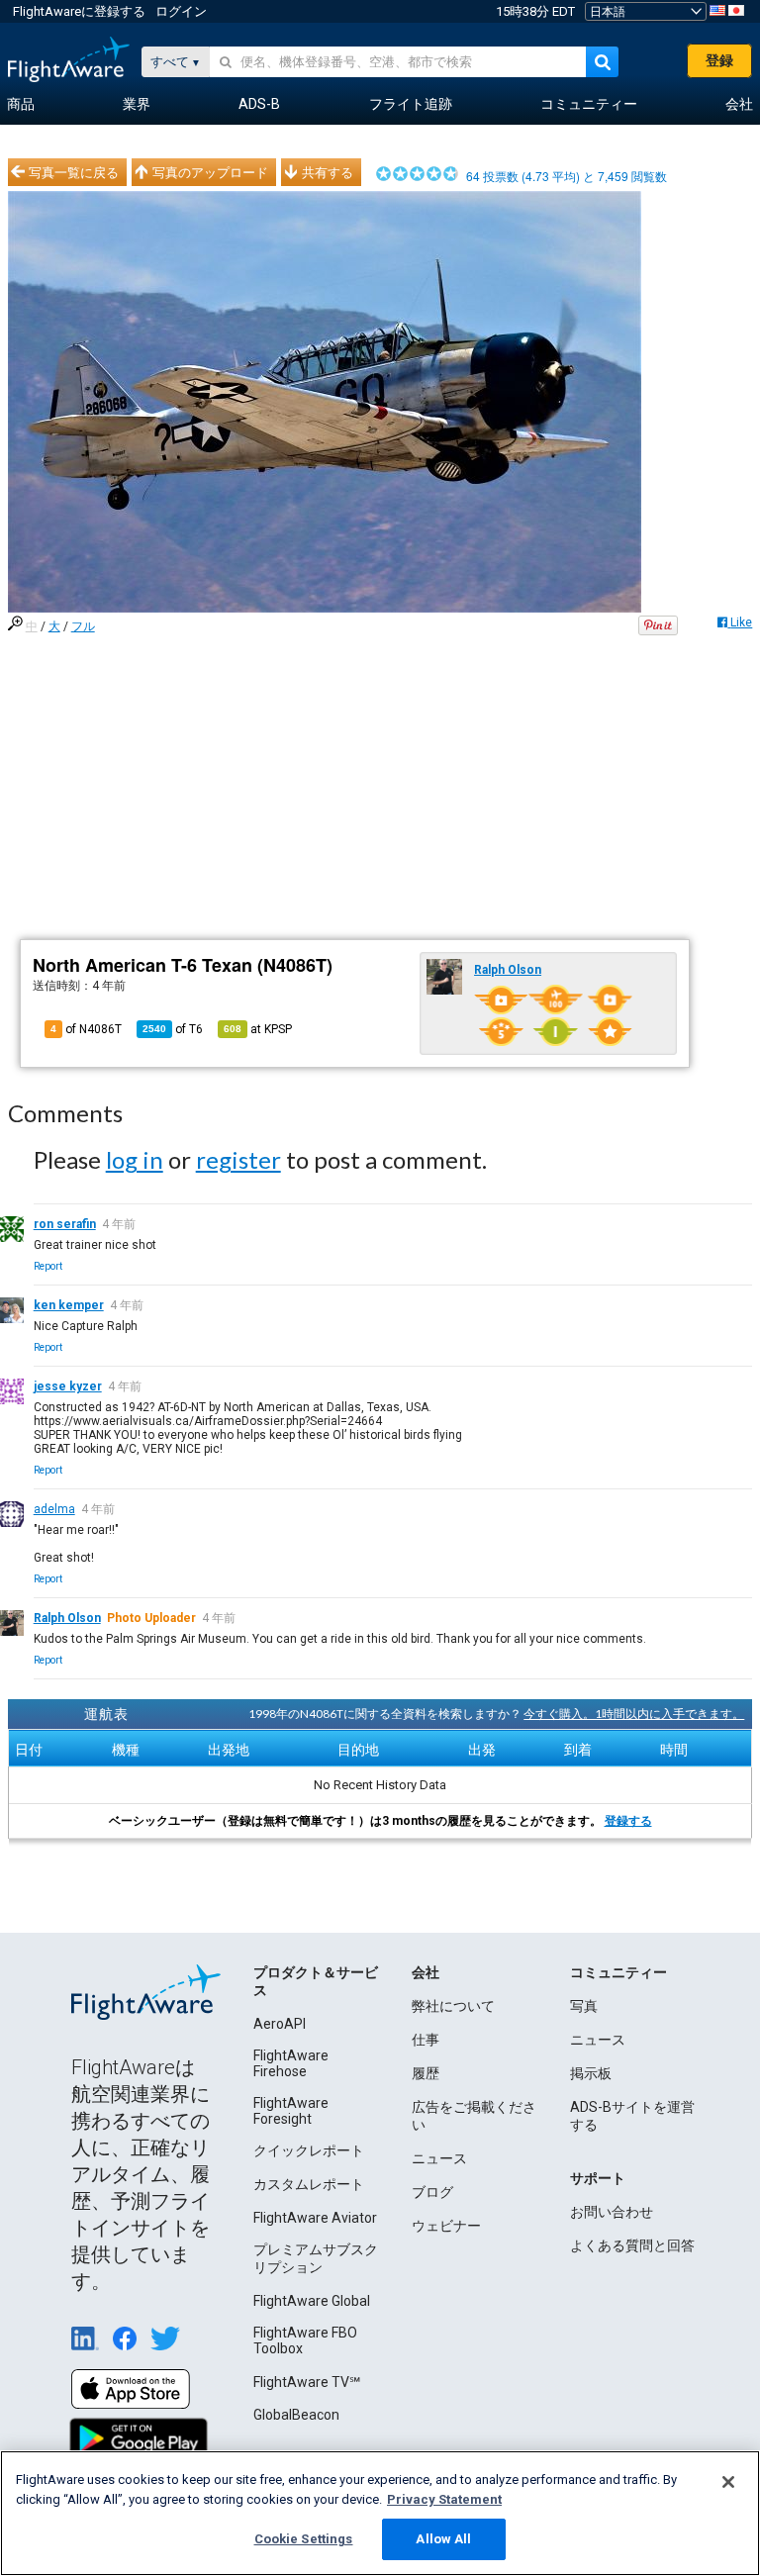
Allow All (443, 2539)
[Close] (728, 2482)
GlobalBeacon (296, 2415)
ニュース (439, 2158)
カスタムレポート (309, 2184)
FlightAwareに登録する (79, 11)
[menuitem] (21, 105)
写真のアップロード (210, 172)
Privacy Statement (444, 2499)
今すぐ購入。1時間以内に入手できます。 (634, 1714)
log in (135, 1159)
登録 (719, 60)
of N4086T (86, 1029)
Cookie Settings (304, 2539)
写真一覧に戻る (74, 172)
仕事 (426, 2040)
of (173, 1029)
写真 (584, 2006)
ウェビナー (446, 2226)
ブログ (432, 2192)
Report (48, 1266)
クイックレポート (309, 2150)
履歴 (426, 2073)
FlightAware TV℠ (307, 2382)
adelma (54, 1509)
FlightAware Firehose (291, 2063)
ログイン (181, 11)
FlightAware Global (312, 2301)
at (258, 1029)
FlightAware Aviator (315, 2218)
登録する (628, 1821)
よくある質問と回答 (632, 2245)
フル (83, 626)
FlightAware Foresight (291, 2111)
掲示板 (591, 2073)
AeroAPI (280, 2024)
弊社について (453, 2006)
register (238, 1159)
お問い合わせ (612, 2212)
